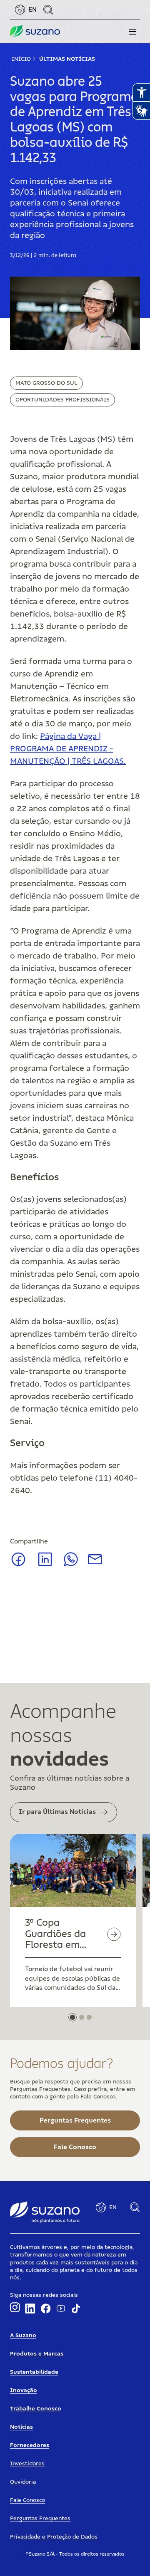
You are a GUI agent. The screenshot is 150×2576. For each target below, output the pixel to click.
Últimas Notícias (67, 59)
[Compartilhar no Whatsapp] (71, 1564)
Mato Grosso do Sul (46, 383)
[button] (132, 32)
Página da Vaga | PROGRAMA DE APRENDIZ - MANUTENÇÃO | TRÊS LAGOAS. (68, 749)
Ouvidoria (23, 2482)
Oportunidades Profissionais (62, 400)
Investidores (27, 2464)
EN (32, 10)
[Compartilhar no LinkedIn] (45, 1565)
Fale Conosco (27, 2500)
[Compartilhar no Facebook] (18, 1565)
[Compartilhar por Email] (95, 1562)
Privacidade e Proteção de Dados (54, 2537)
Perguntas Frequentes (40, 2519)
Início (21, 59)
